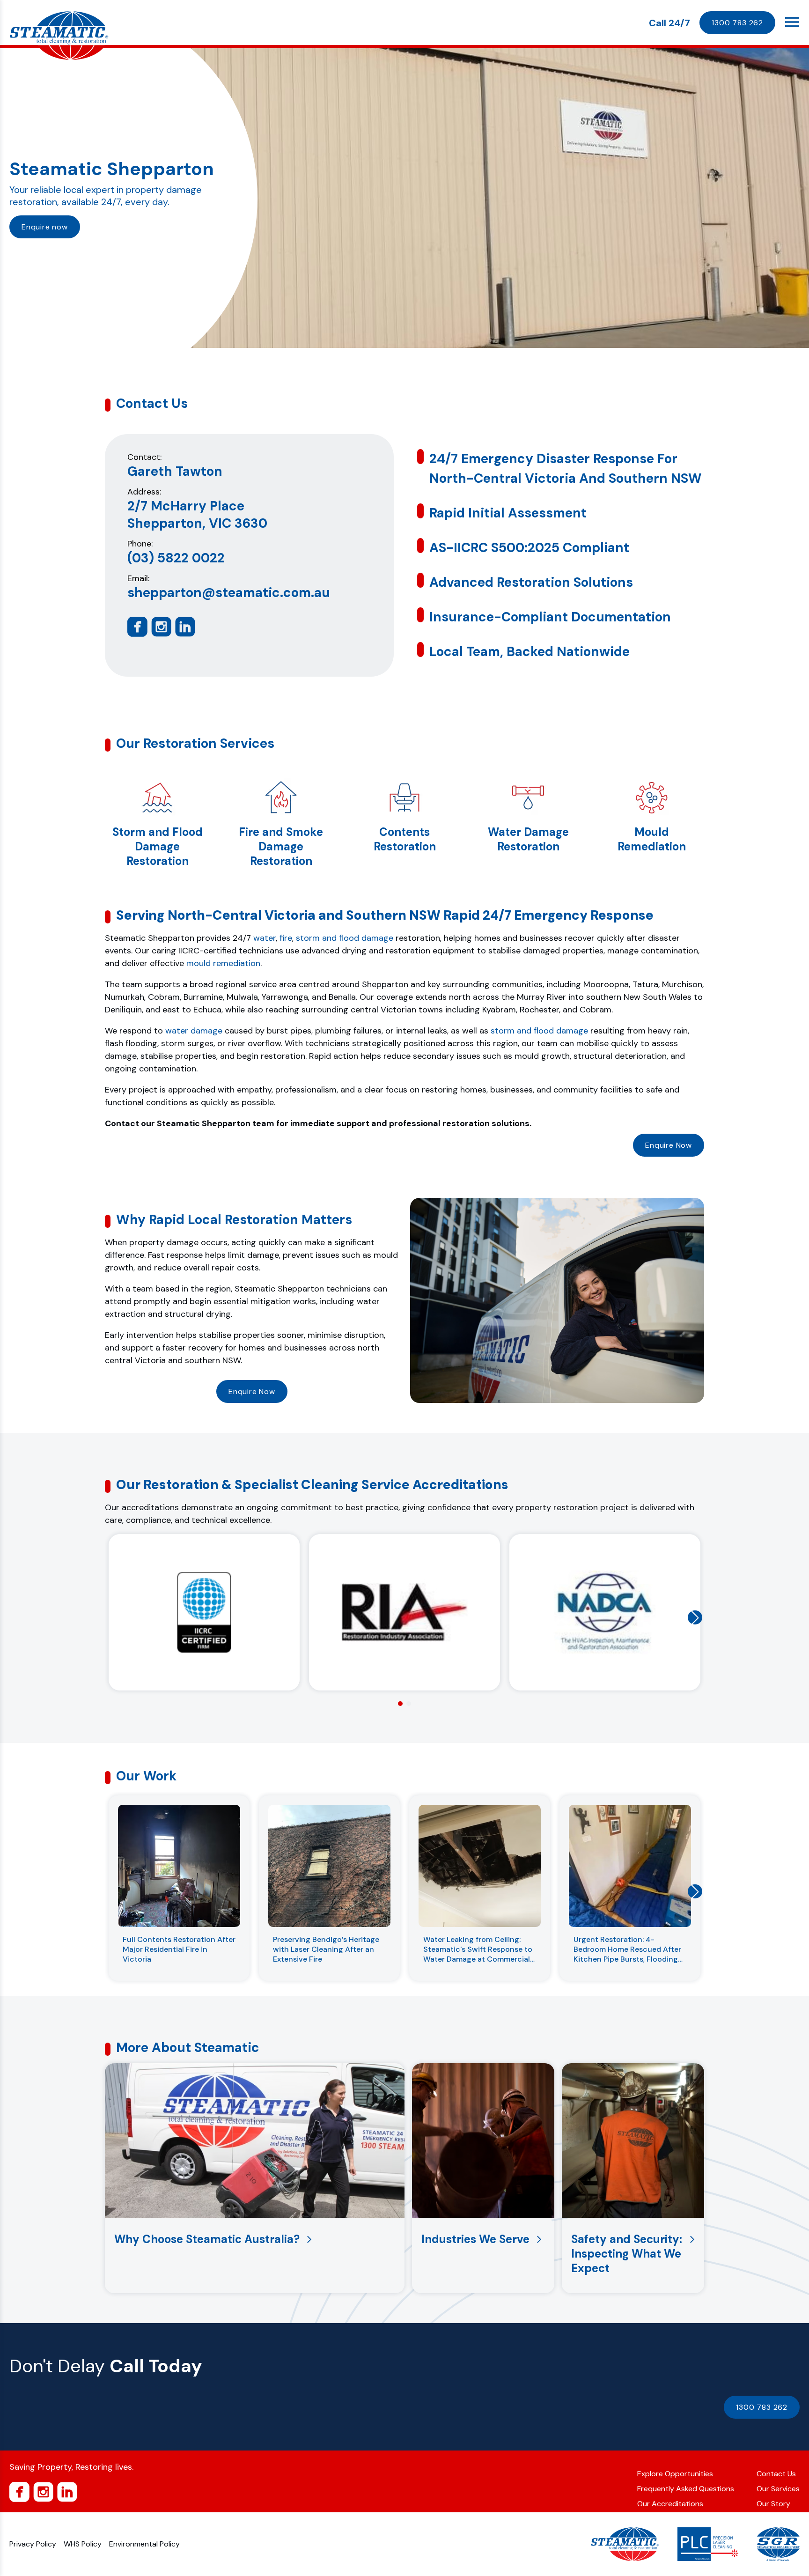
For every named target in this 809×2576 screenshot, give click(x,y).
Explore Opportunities (675, 2474)
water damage (194, 1031)
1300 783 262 (737, 23)
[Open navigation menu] (792, 22)
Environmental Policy (144, 2544)
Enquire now (45, 227)
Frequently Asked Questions (686, 2489)
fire (286, 938)
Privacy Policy (33, 2544)
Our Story (773, 2504)
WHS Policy (83, 2544)
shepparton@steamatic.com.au (229, 593)
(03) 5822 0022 (176, 558)
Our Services (778, 2489)
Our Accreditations (670, 2504)
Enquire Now (669, 1145)
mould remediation (223, 963)
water (265, 938)
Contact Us (776, 2474)
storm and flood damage (345, 938)
